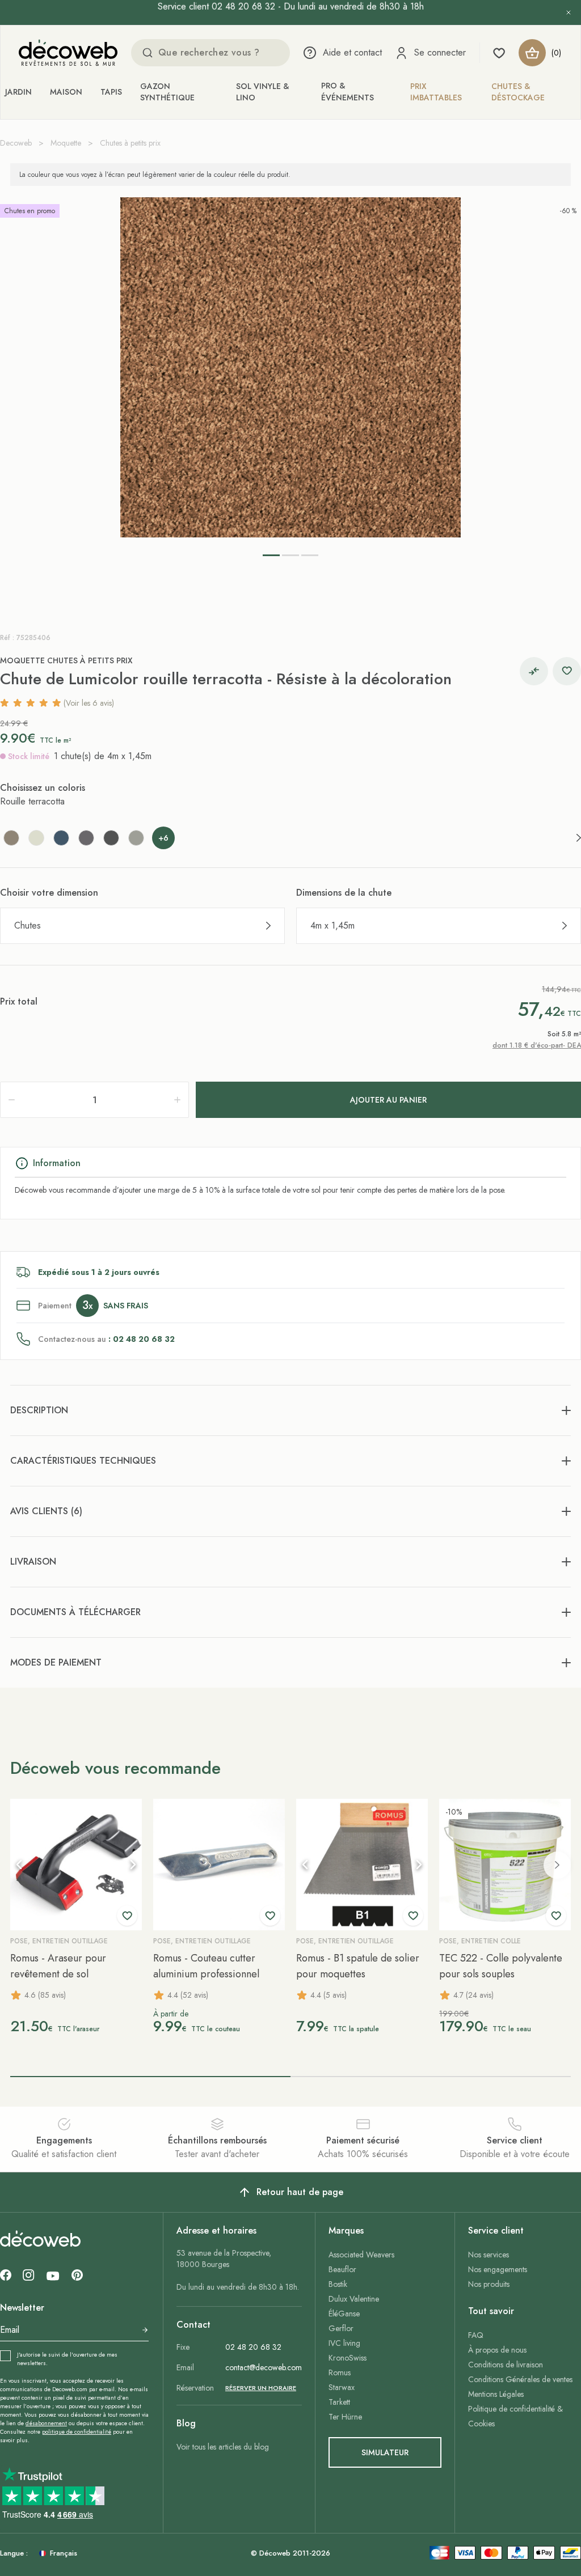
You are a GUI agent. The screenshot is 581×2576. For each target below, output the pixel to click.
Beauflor (342, 2269)
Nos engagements (498, 2269)
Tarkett (339, 2402)
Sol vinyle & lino (263, 92)
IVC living (344, 2343)
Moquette (66, 143)
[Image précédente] (19, 1865)
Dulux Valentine (354, 2299)
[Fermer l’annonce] (569, 12)
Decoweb (16, 143)
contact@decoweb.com (264, 2367)
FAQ (476, 2335)
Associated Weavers (361, 2255)
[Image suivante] (133, 1865)
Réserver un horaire (261, 2388)
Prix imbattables (436, 92)
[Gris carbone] (111, 838)
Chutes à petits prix (130, 143)
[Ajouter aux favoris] (567, 671)
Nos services (489, 2255)
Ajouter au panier (388, 1100)
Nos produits (489, 2284)
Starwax (342, 2387)
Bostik (338, 2284)
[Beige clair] (36, 838)
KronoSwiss (348, 2358)
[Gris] (86, 838)
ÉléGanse (344, 2314)
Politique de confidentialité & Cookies (515, 2416)
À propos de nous (497, 2350)
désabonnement (46, 2423)
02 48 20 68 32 (253, 2347)
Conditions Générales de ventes (520, 2379)
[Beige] (11, 838)
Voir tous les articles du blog (223, 2447)
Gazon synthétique (167, 92)
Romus (340, 2372)
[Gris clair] (136, 838)
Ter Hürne (345, 2417)
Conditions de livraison (506, 2365)
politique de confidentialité (77, 2432)
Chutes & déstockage (518, 92)
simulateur (385, 2452)
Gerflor (341, 2328)
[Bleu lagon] (61, 838)
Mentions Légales (496, 2394)
